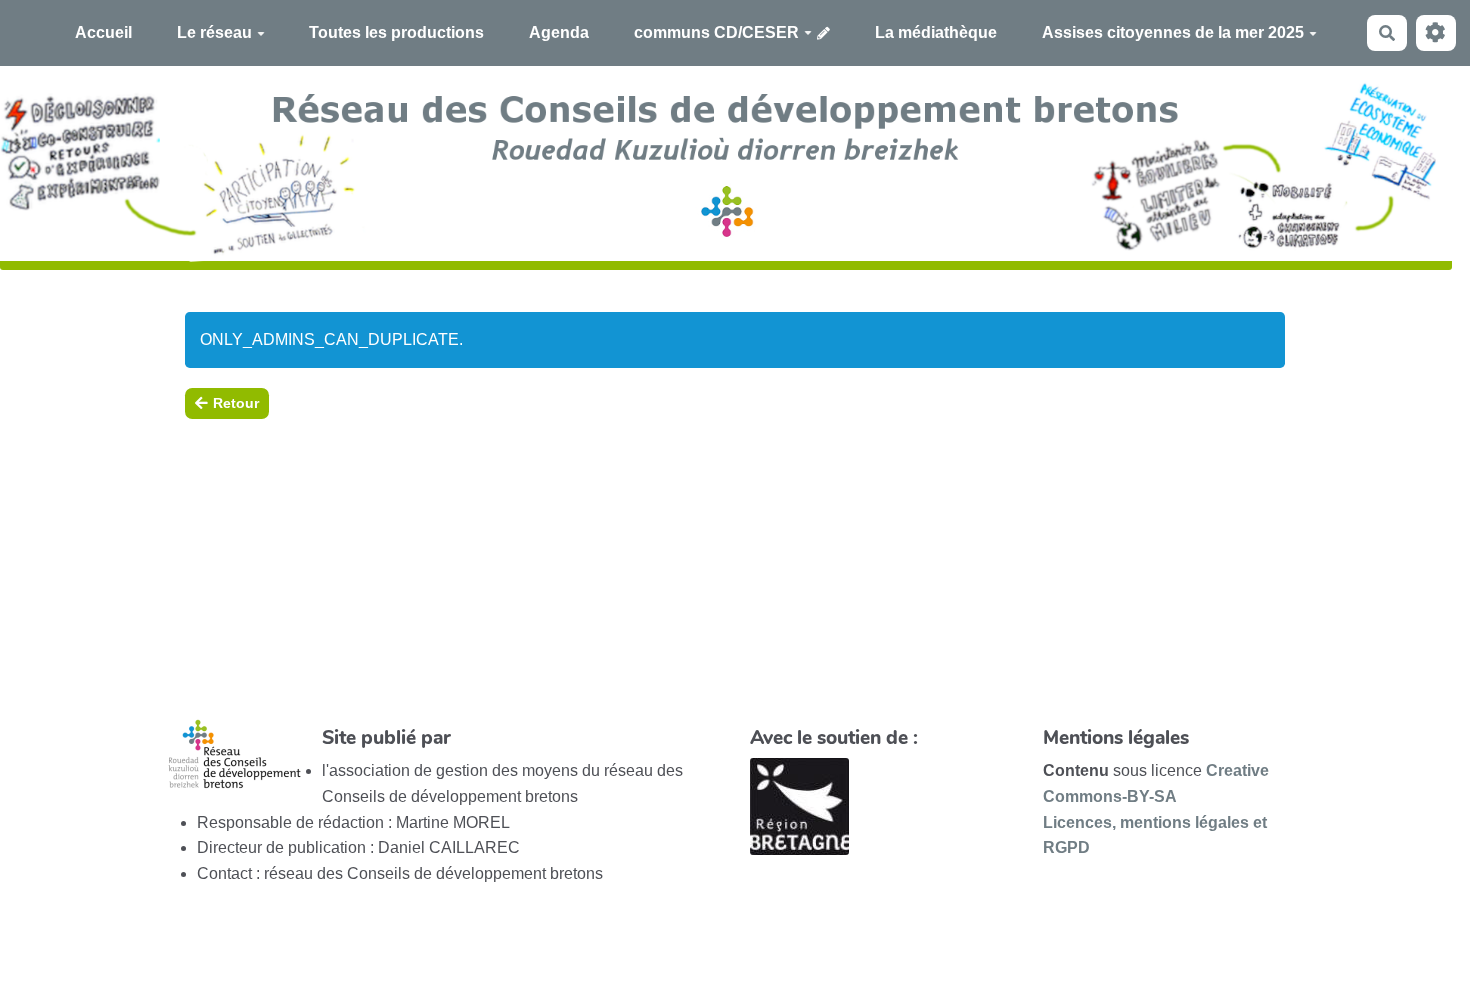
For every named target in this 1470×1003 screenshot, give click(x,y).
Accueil (103, 32)
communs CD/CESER (716, 32)
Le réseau (214, 32)
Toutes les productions (396, 32)
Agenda (559, 32)
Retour (236, 403)
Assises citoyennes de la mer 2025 (1173, 32)
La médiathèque (936, 32)
